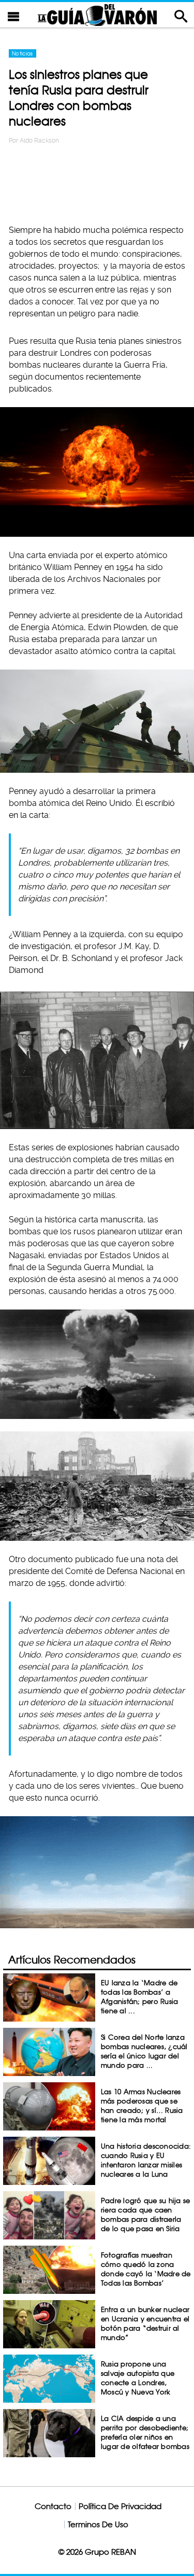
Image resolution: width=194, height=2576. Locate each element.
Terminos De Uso (98, 2524)
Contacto (53, 2506)
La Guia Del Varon (97, 15)
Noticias (23, 53)
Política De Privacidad (120, 2506)
